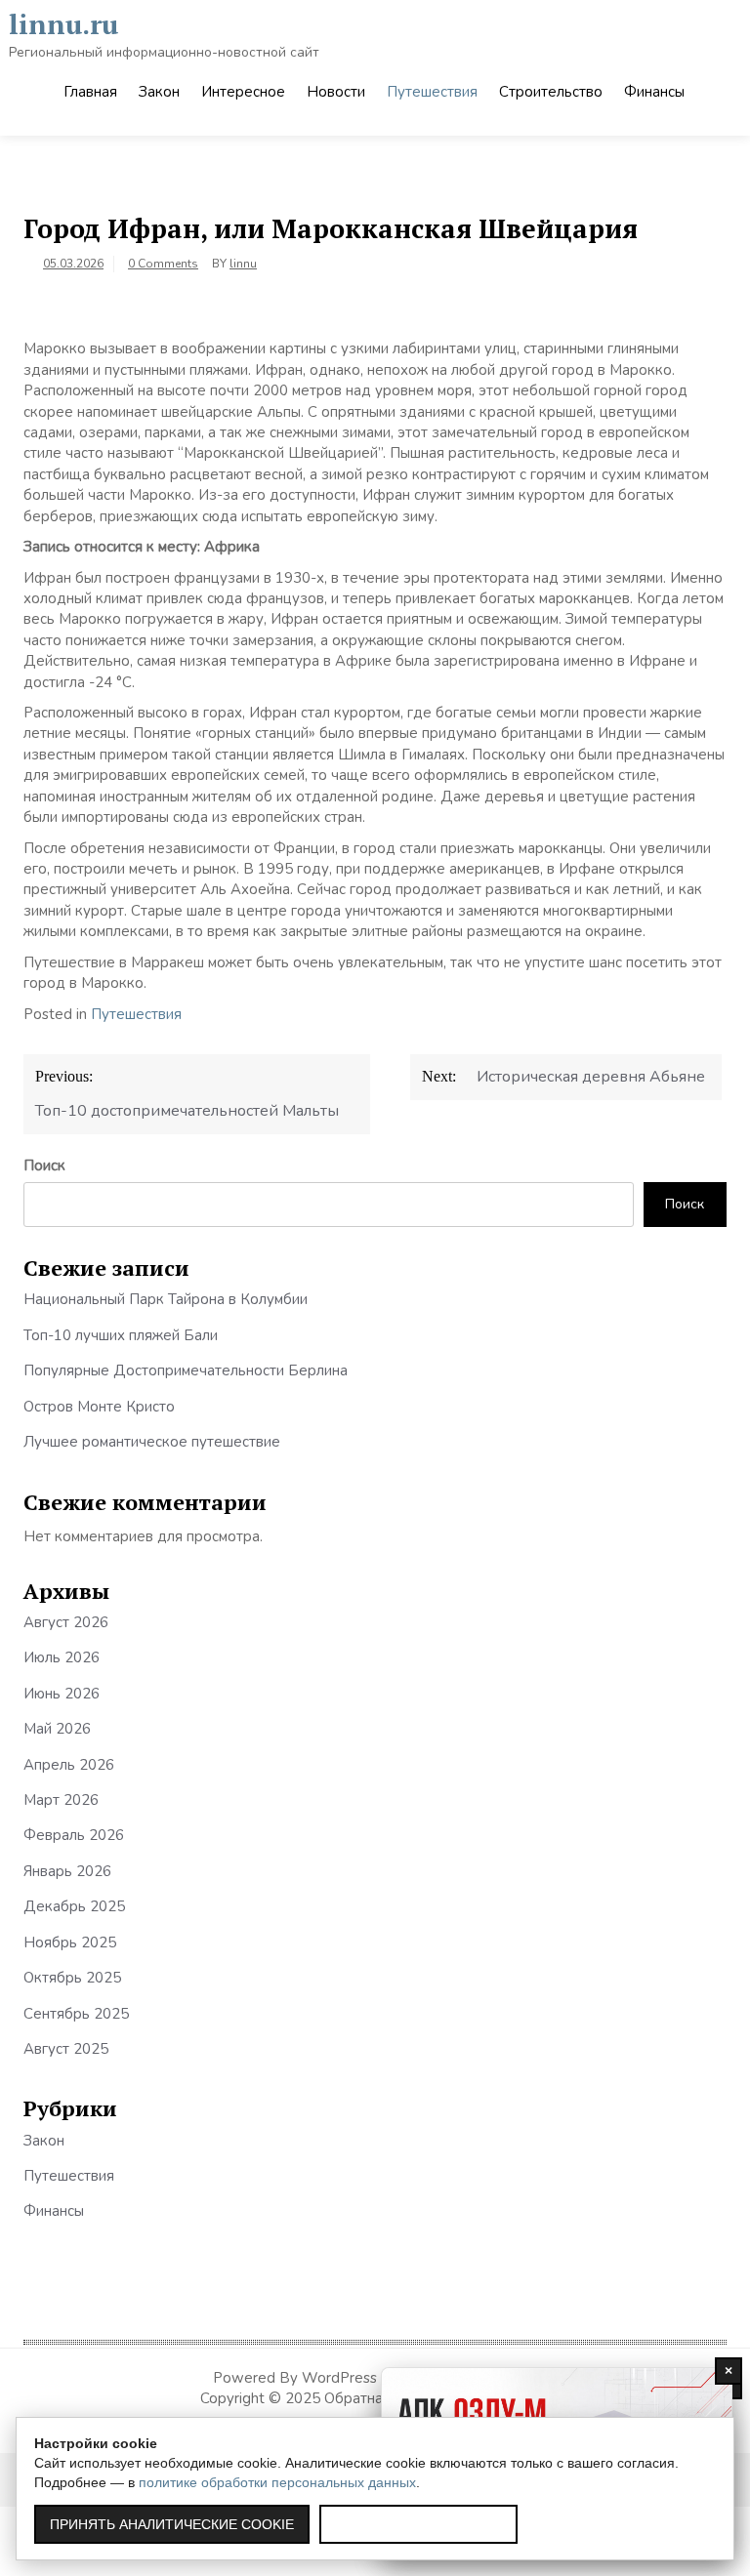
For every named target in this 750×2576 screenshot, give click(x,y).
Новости (336, 92)
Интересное (243, 92)
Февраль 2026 (74, 1835)
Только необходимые (418, 2524)
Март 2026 (61, 1800)
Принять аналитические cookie (172, 2524)
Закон (159, 92)
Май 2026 (57, 1729)
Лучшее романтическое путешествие (152, 1442)
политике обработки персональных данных (277, 2482)
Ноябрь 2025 (70, 1942)
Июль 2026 (62, 1657)
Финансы (654, 92)
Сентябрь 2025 (76, 2014)
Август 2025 (66, 2049)
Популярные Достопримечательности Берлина (186, 1370)
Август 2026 (66, 1622)
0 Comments (163, 264)
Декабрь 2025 (74, 1906)
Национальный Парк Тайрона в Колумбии (166, 1299)
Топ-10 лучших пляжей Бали (121, 1335)
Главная (90, 92)
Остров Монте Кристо (99, 1407)
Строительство (551, 92)
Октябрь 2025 (72, 1978)
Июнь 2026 (62, 1694)
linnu (243, 264)
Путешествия (432, 92)
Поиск (44, 1165)
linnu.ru (63, 24)
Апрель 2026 (69, 1765)
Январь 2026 (67, 1871)
